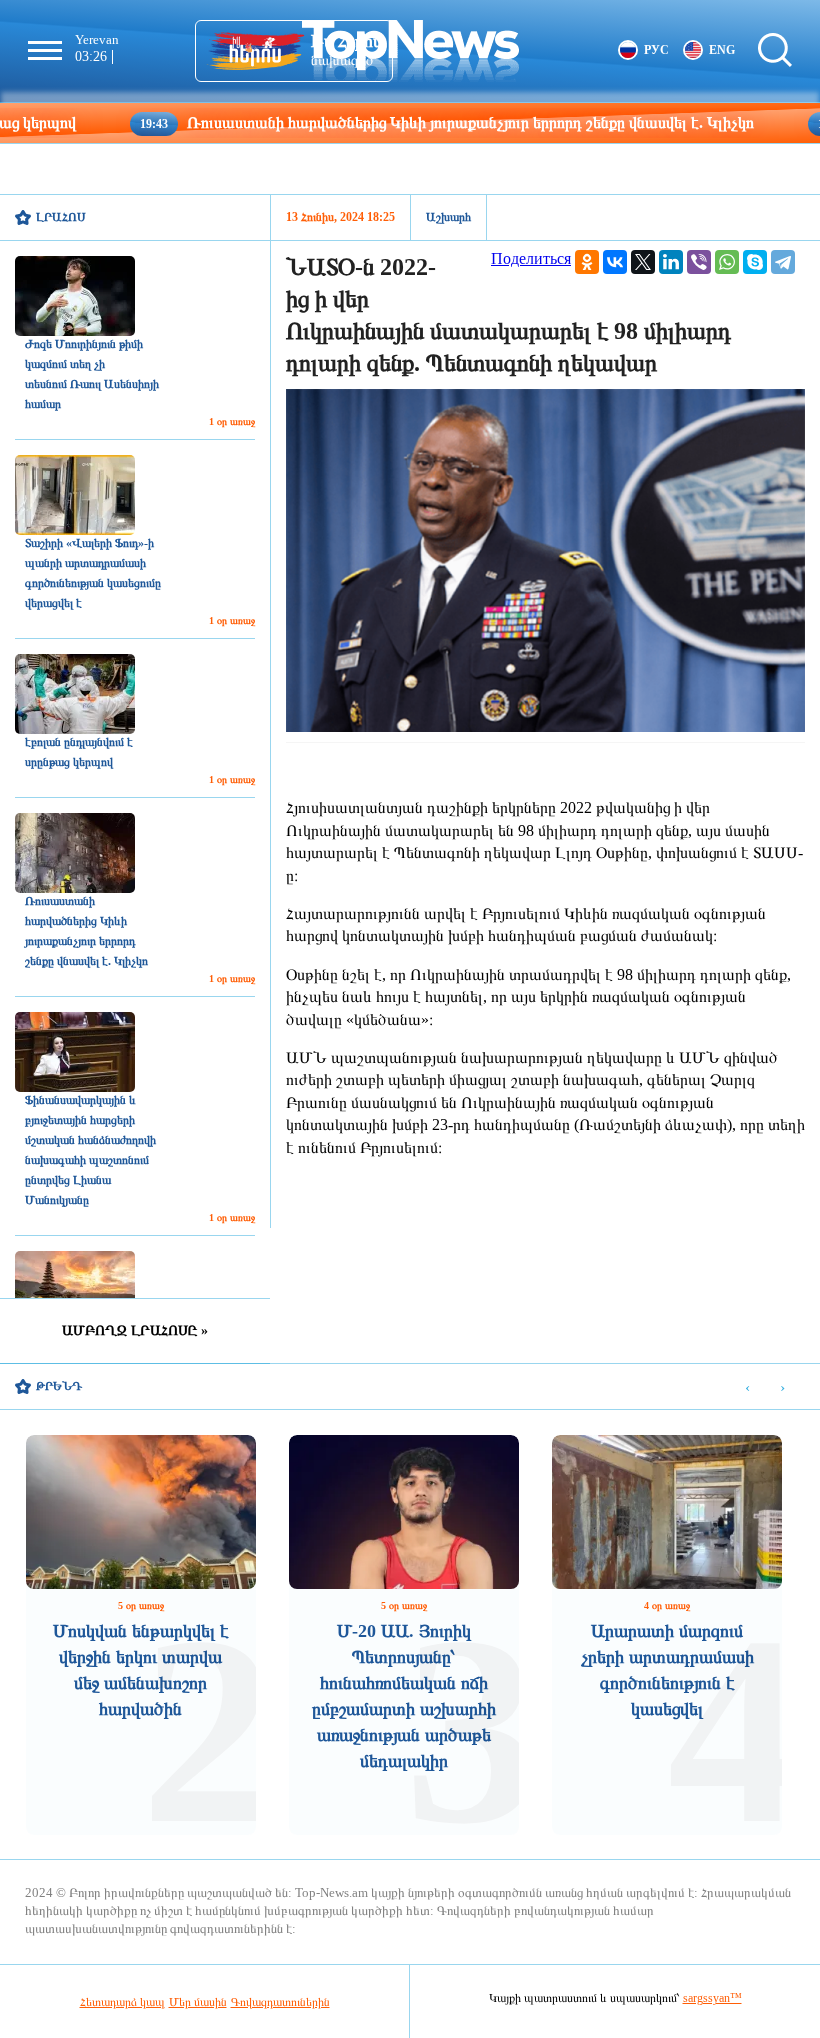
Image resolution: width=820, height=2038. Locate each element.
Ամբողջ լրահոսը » (135, 1330)
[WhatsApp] (727, 262)
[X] (643, 262)
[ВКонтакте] (615, 262)
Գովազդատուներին (280, 2002)
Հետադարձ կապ (122, 2002)
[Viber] (699, 262)
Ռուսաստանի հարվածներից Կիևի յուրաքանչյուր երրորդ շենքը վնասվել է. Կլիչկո (389, 122)
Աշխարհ (448, 217)
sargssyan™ (712, 1998)
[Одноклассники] (587, 262)
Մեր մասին (198, 2002)
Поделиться (531, 258)
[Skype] (755, 262)
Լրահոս (61, 217)
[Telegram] (783, 262)
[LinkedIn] (671, 262)
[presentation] (747, 1387)
